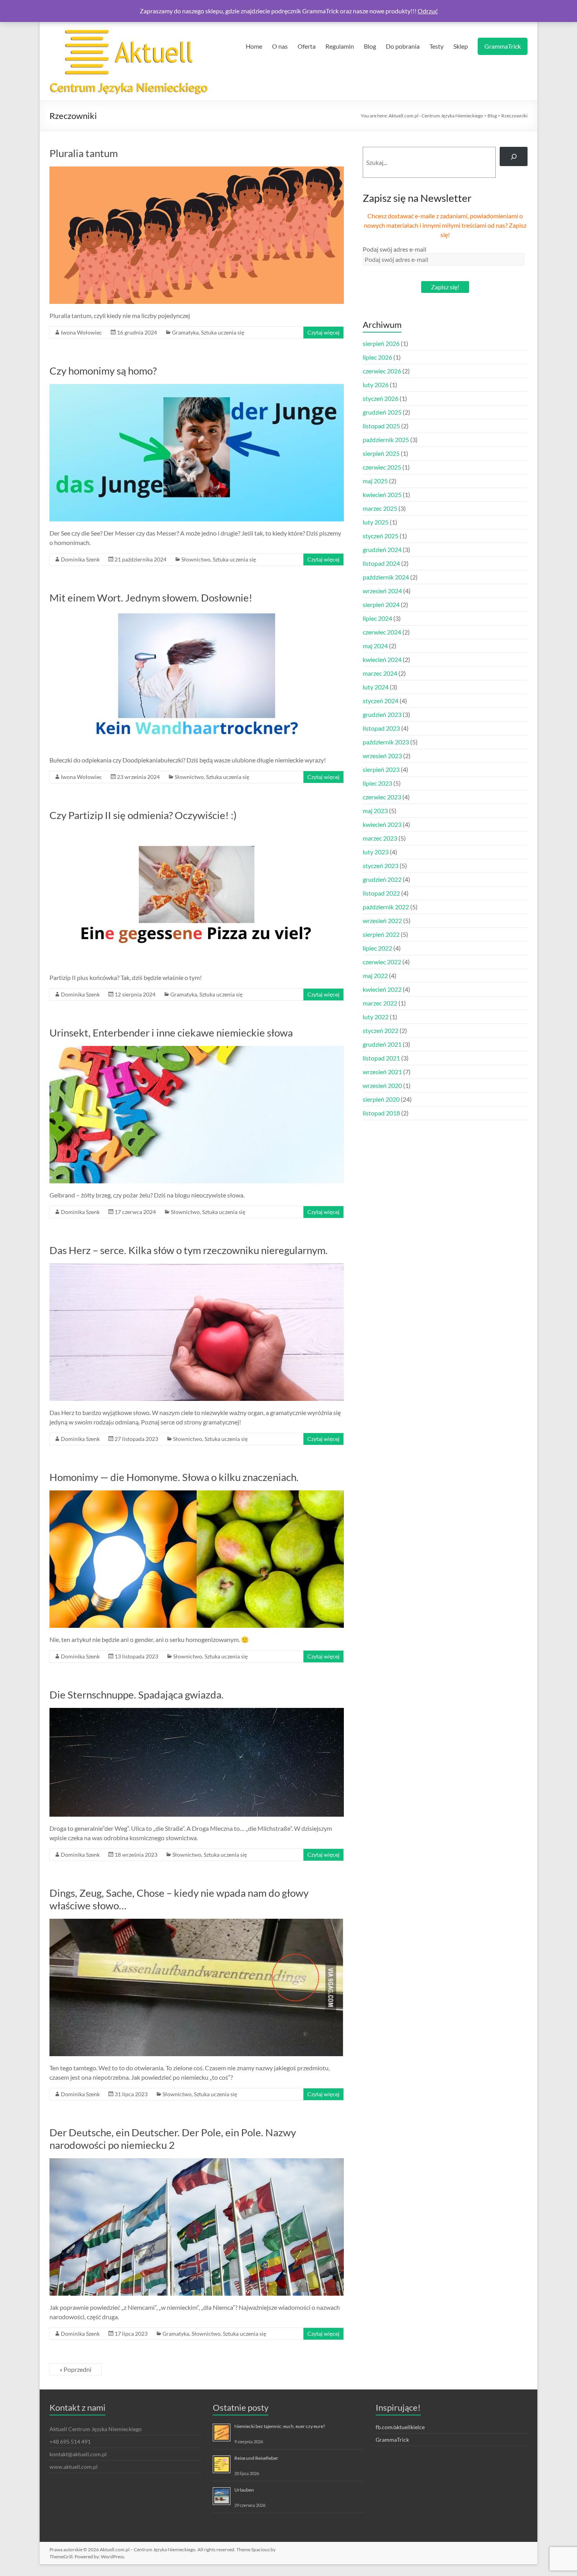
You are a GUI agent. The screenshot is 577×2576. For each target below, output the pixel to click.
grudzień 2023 (382, 714)
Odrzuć (428, 11)
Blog (370, 46)
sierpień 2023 (381, 769)
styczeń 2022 (381, 1030)
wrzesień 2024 (382, 591)
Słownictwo (196, 559)
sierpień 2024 (381, 604)
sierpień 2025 (381, 453)
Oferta (307, 46)
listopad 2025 (381, 426)
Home (254, 46)
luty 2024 (376, 687)
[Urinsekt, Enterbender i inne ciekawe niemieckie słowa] (197, 1050)
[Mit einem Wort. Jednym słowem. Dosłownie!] (197, 615)
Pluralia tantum (84, 153)
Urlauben (244, 2490)
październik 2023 (386, 742)
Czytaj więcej (323, 332)
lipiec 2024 (377, 618)
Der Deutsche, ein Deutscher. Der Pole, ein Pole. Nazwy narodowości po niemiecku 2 (173, 2139)
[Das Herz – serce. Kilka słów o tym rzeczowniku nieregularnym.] (197, 1267)
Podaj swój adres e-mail (394, 249)
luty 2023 (376, 852)
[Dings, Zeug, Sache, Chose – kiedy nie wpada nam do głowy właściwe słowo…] (197, 1922)
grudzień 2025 (382, 412)
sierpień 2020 (381, 1099)
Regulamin (340, 46)
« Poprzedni (76, 2369)
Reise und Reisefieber (256, 2458)
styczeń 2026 (381, 398)
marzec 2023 (380, 838)
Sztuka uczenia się (223, 332)
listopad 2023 (381, 728)
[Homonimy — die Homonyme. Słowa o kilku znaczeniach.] (197, 1494)
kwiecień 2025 (382, 495)
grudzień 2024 (382, 549)
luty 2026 (376, 385)
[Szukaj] (514, 156)
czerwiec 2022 (382, 962)
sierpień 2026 (381, 343)
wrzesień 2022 (382, 921)
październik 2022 (386, 907)
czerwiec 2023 (382, 797)
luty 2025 (376, 522)
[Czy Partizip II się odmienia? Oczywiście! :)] (197, 832)
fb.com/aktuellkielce (400, 2427)
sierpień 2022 (381, 934)
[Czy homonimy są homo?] (197, 388)
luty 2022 (376, 1017)
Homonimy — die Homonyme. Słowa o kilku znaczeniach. (174, 1477)
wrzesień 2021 (382, 1072)
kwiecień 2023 (382, 824)
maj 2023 (375, 811)
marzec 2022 (380, 1003)
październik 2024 (386, 577)
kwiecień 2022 (382, 989)
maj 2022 (375, 975)
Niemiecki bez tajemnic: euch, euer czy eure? (280, 2426)
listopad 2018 (381, 1113)
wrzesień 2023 (382, 756)
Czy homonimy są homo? (103, 371)
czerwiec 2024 (382, 632)
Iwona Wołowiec (81, 332)
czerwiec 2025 (382, 467)
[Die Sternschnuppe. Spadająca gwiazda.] (197, 1712)
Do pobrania (403, 46)
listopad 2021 (381, 1058)
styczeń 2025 (381, 536)
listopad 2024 (381, 563)
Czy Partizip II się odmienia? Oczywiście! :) (143, 815)
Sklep (461, 46)
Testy (436, 46)
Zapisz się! (445, 287)
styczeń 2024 (381, 701)
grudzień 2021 (382, 1044)
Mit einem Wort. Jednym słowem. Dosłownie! (151, 598)
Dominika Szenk (80, 559)
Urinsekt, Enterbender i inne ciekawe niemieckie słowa (171, 1033)
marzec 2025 (380, 508)
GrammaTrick (503, 46)
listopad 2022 (381, 893)
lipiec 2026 (377, 357)
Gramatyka (185, 332)
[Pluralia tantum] (197, 170)
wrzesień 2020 (382, 1085)
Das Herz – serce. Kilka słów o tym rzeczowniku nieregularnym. (189, 1250)
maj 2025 (375, 481)
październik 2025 (386, 440)
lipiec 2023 (377, 783)
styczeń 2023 (381, 866)
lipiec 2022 (377, 948)
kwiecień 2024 (382, 659)
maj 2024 (375, 646)
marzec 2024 (380, 673)
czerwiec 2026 (382, 371)
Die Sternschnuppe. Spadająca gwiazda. (137, 1695)
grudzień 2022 (382, 879)
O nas (280, 46)
